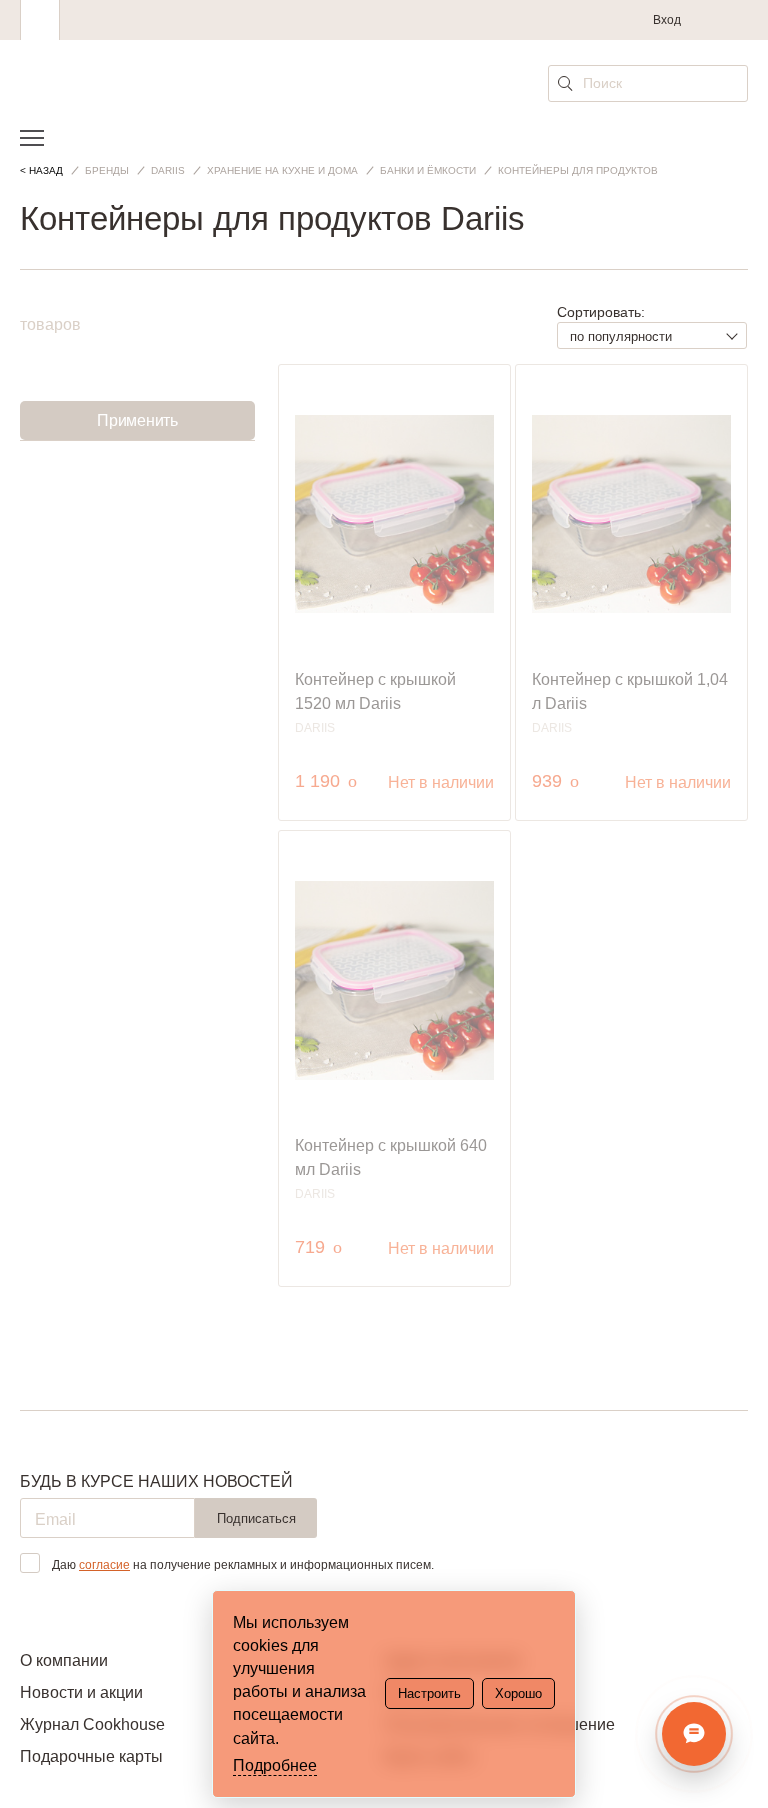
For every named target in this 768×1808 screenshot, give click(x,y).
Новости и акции (81, 1692)
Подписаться (256, 1518)
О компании (64, 1660)
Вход (667, 20)
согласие (104, 1565)
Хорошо (518, 1693)
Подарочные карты (91, 1756)
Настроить (429, 1693)
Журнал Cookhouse (92, 1724)
